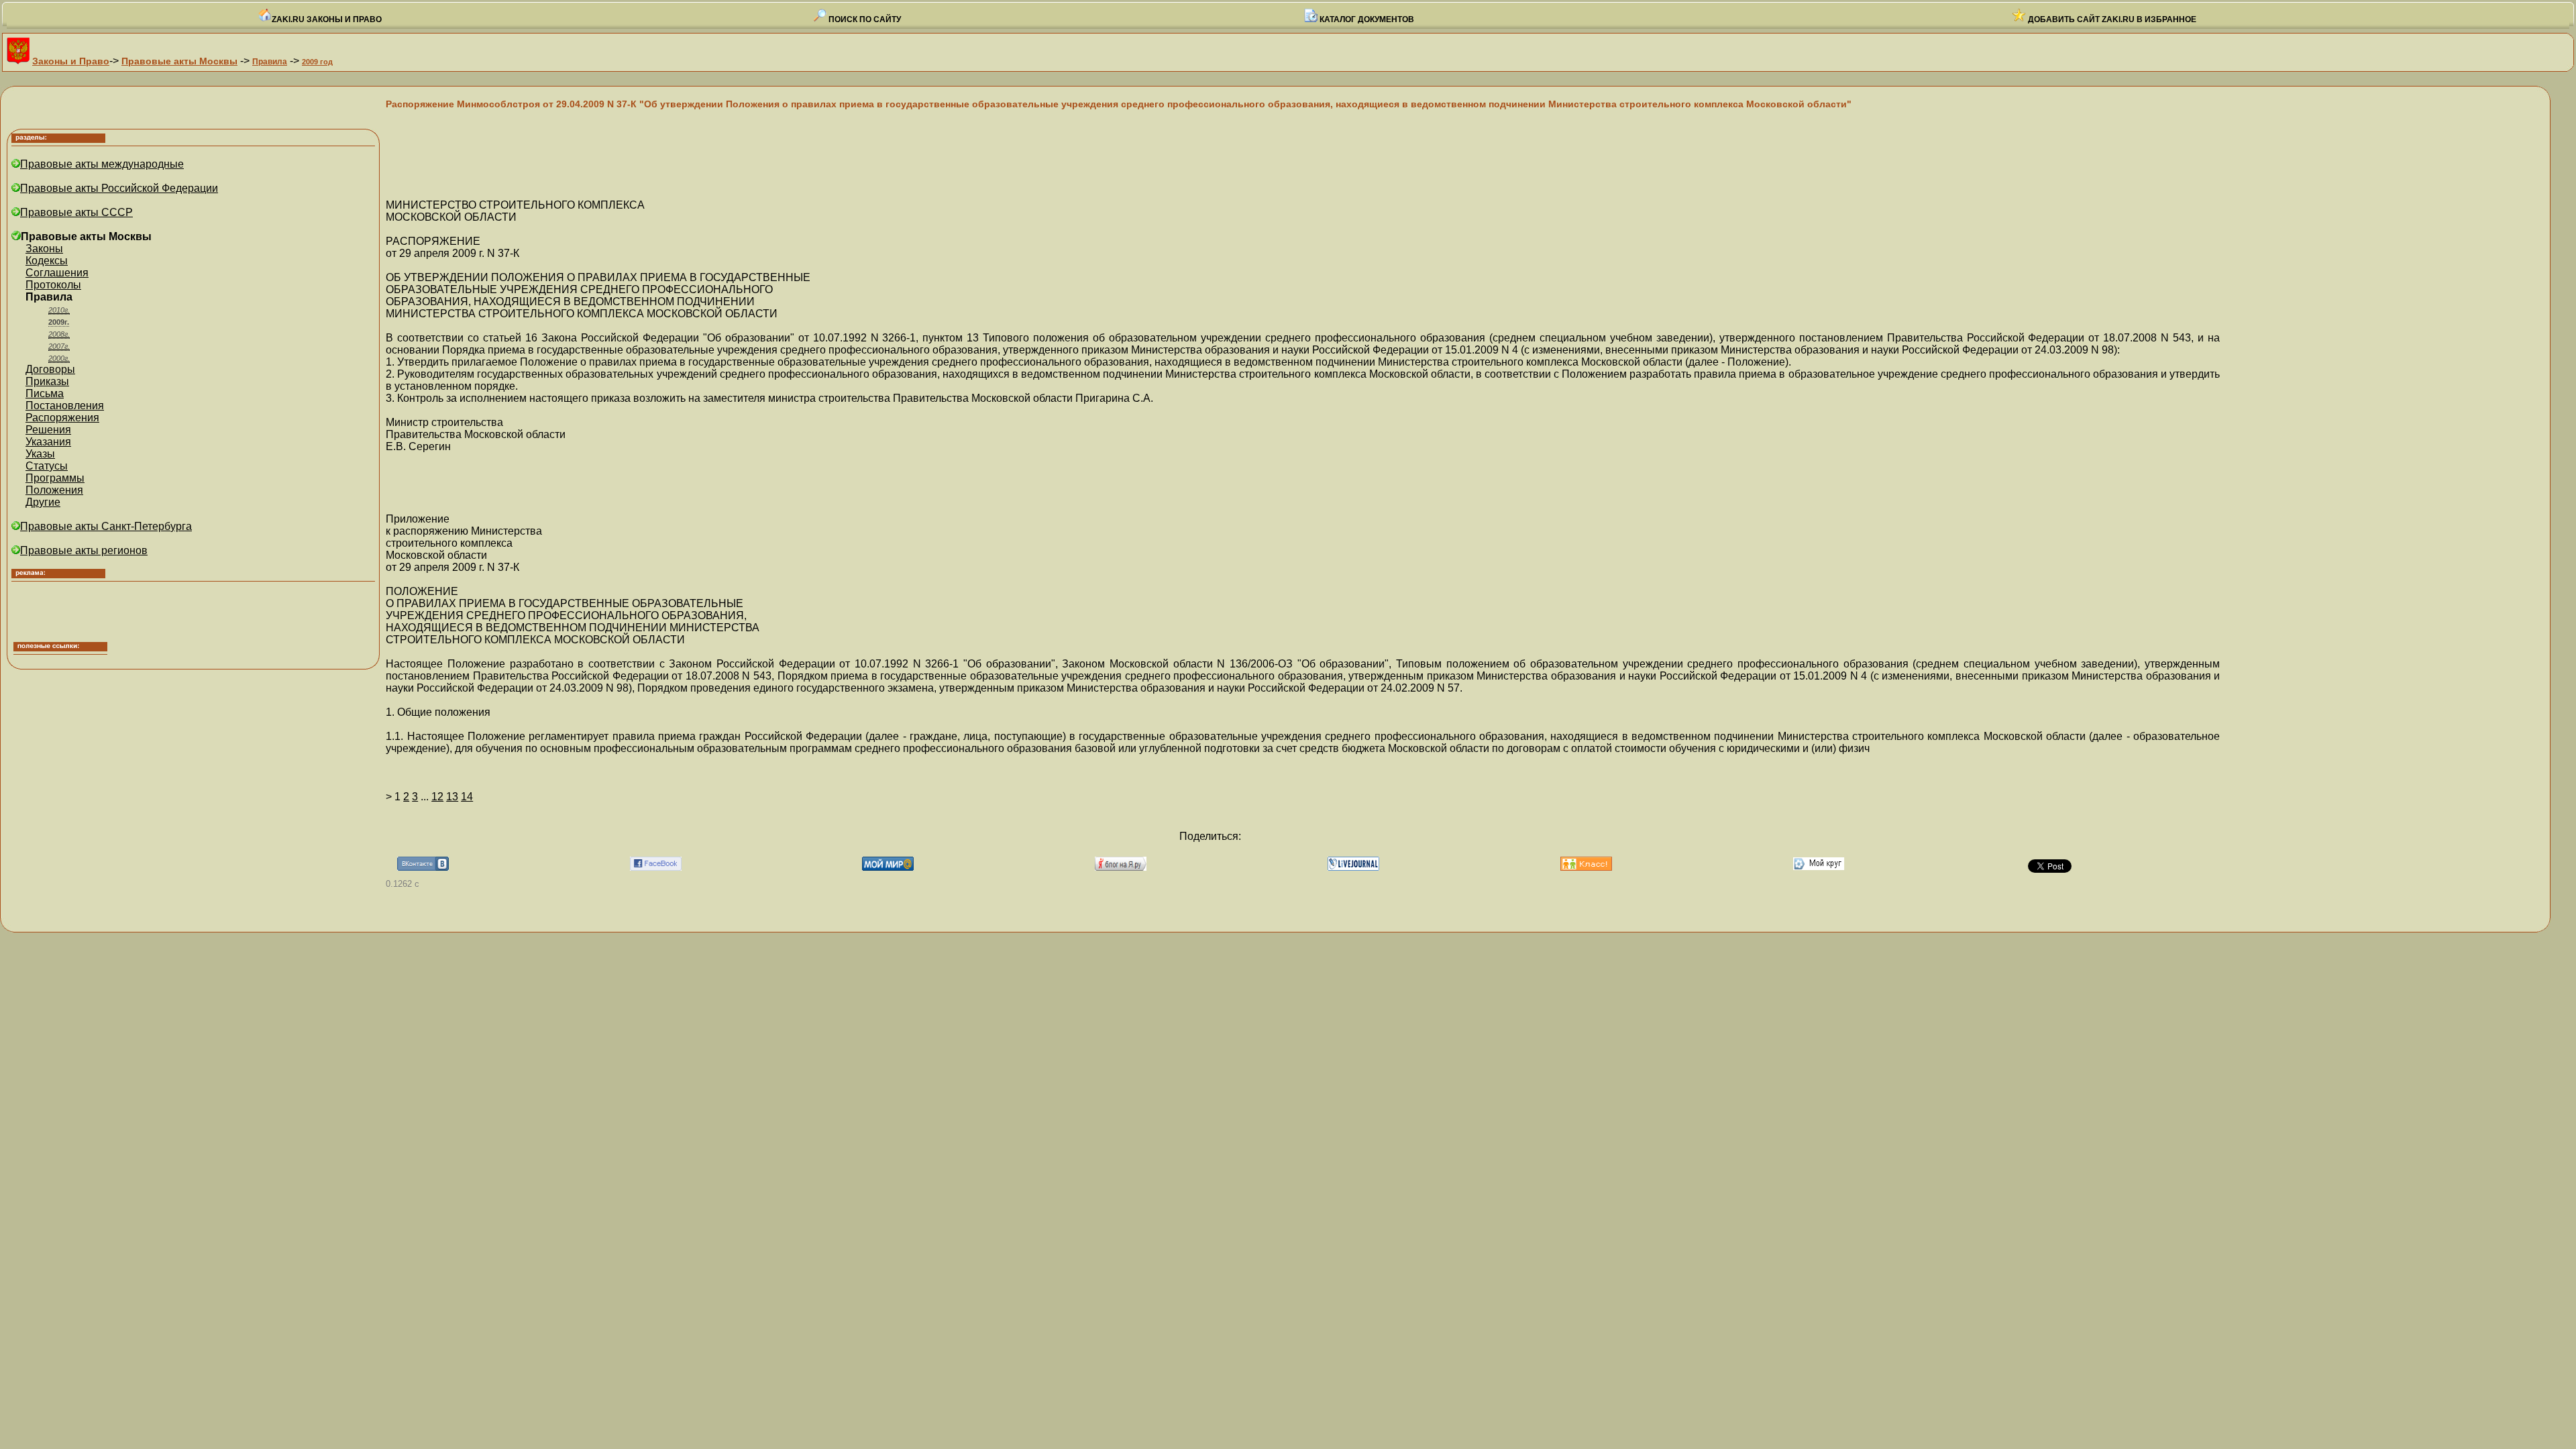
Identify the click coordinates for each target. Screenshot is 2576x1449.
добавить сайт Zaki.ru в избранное (2111, 19)
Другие (43, 502)
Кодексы (47, 261)
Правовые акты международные (102, 164)
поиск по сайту (864, 19)
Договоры (50, 369)
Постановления (65, 406)
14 (467, 797)
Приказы (47, 381)
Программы (55, 478)
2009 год (317, 62)
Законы (44, 249)
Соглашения (57, 273)
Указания (48, 442)
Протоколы (53, 285)
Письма (45, 393)
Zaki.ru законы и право (327, 19)
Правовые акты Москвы (179, 61)
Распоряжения (62, 418)
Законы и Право (71, 61)
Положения (54, 490)
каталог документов (1366, 19)
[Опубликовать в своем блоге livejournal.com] (1353, 867)
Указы (40, 454)
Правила (270, 62)
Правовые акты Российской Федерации (119, 188)
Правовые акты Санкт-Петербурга (106, 526)
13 (452, 797)
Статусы (47, 466)
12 (437, 797)
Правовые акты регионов (84, 550)
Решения (48, 430)
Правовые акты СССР (76, 212)
